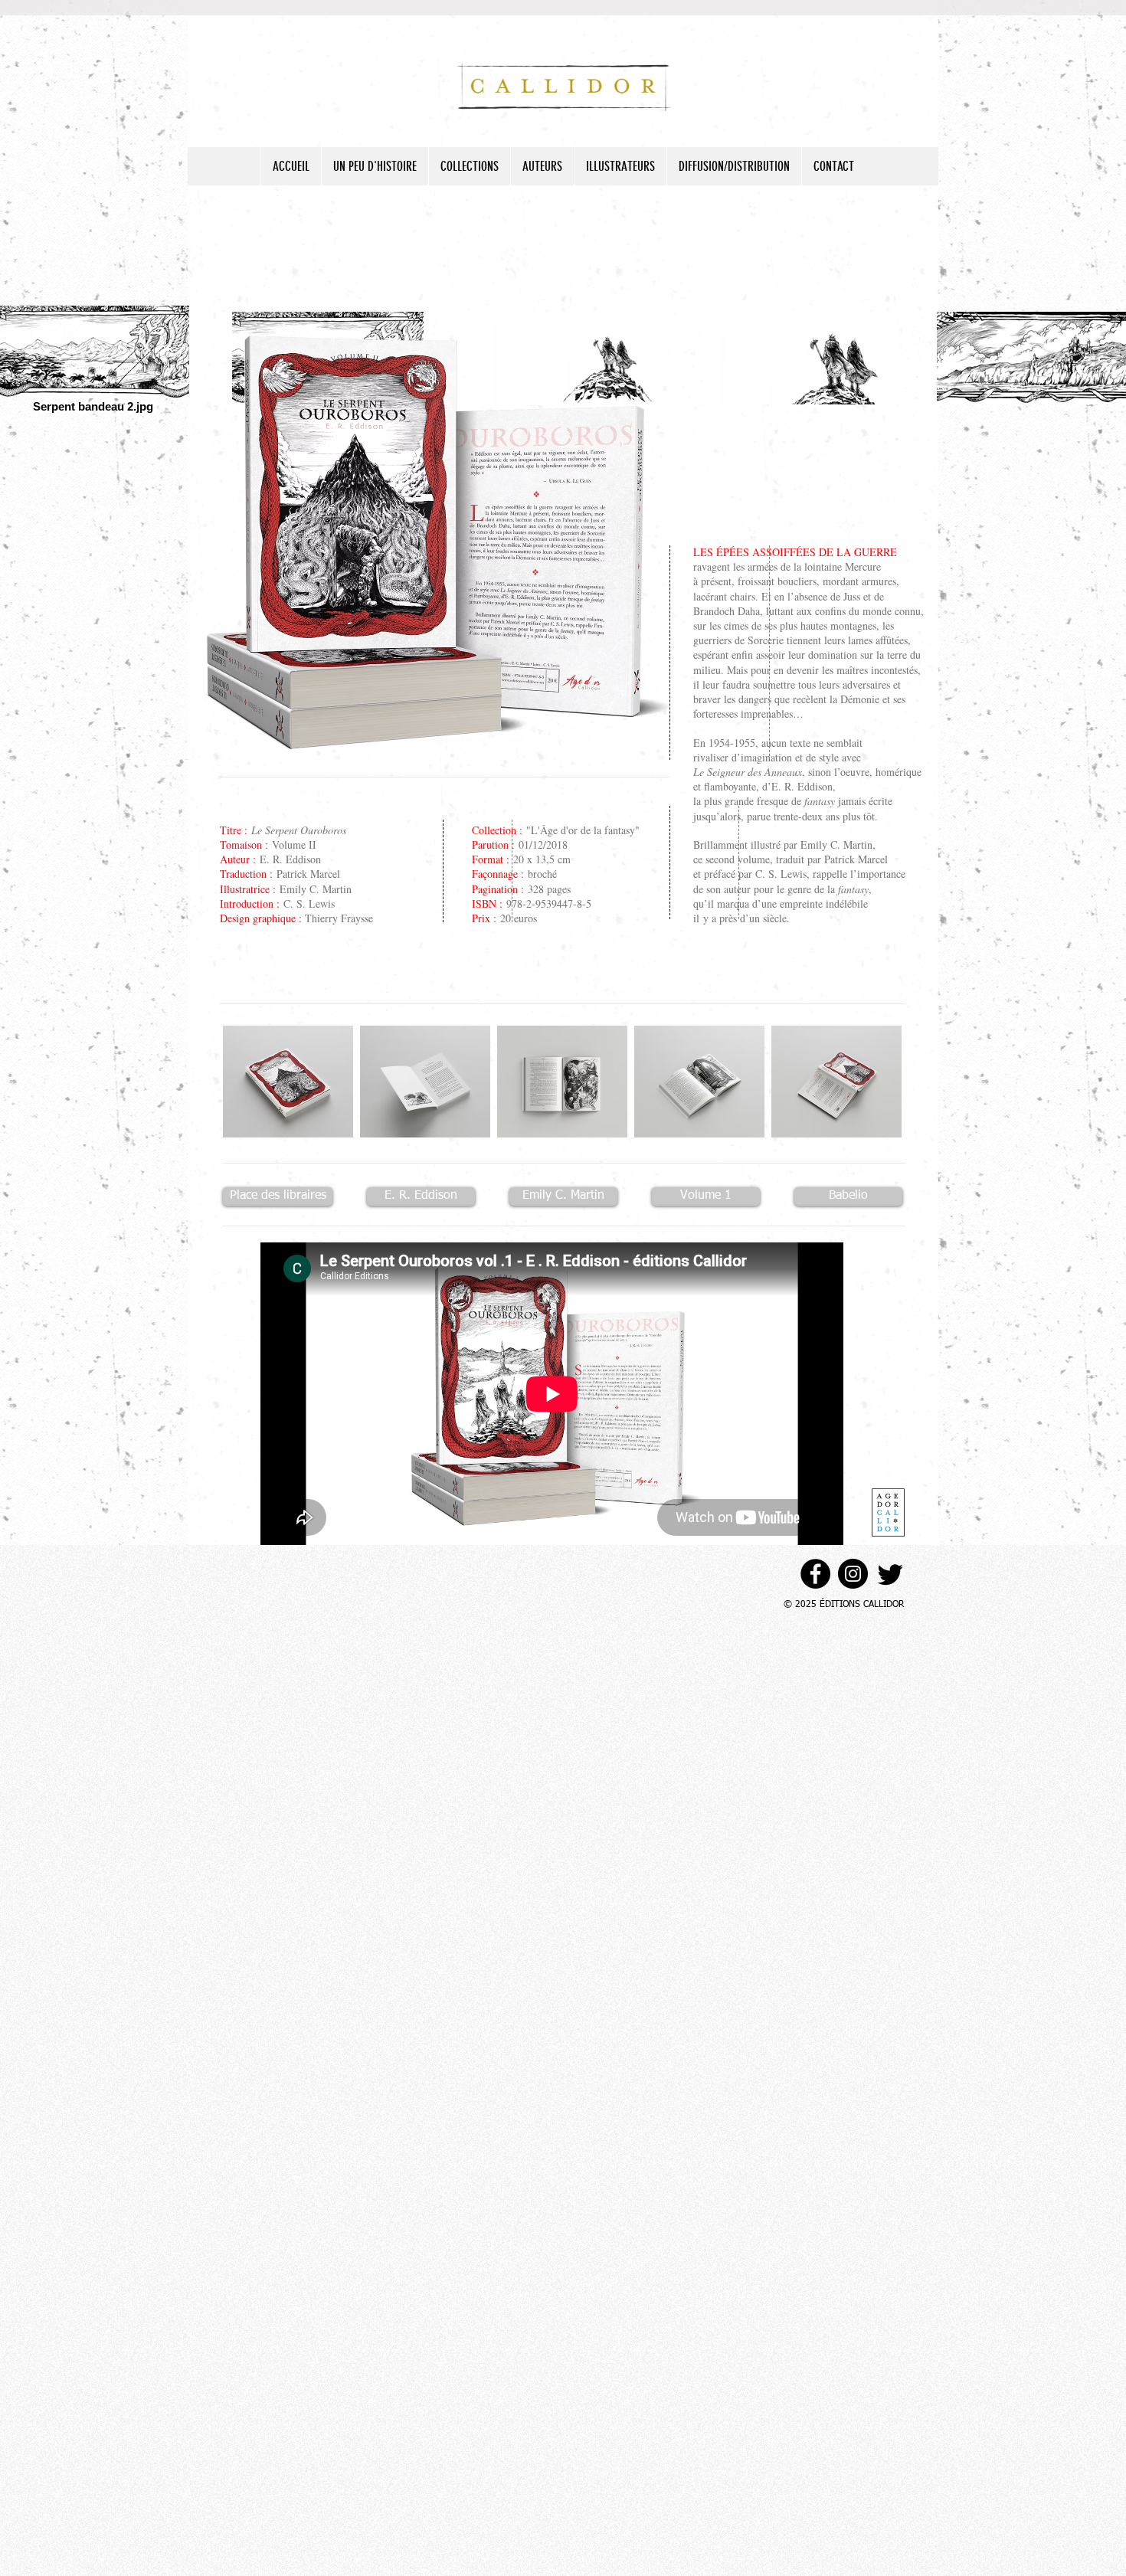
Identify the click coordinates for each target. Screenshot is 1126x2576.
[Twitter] (890, 1574)
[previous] (255, 1095)
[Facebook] (815, 1574)
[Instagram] (853, 1574)
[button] (288, 1082)
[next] (869, 1095)
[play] (870, 1125)
